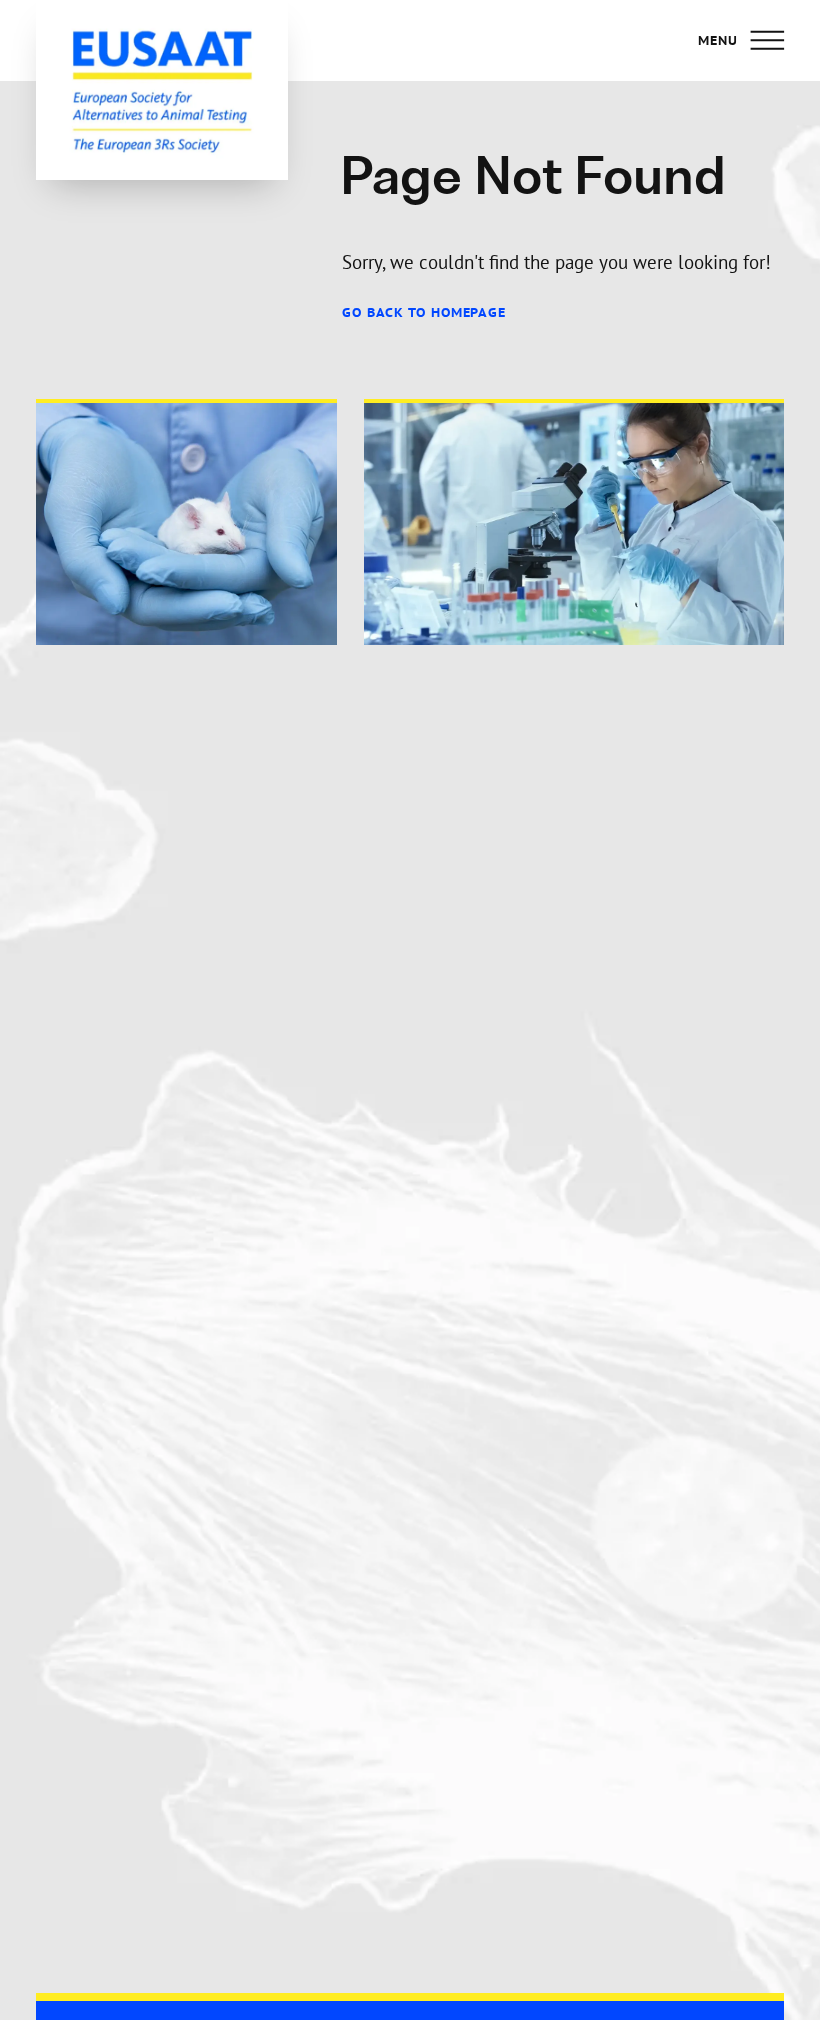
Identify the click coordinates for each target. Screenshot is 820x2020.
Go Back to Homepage (424, 312)
